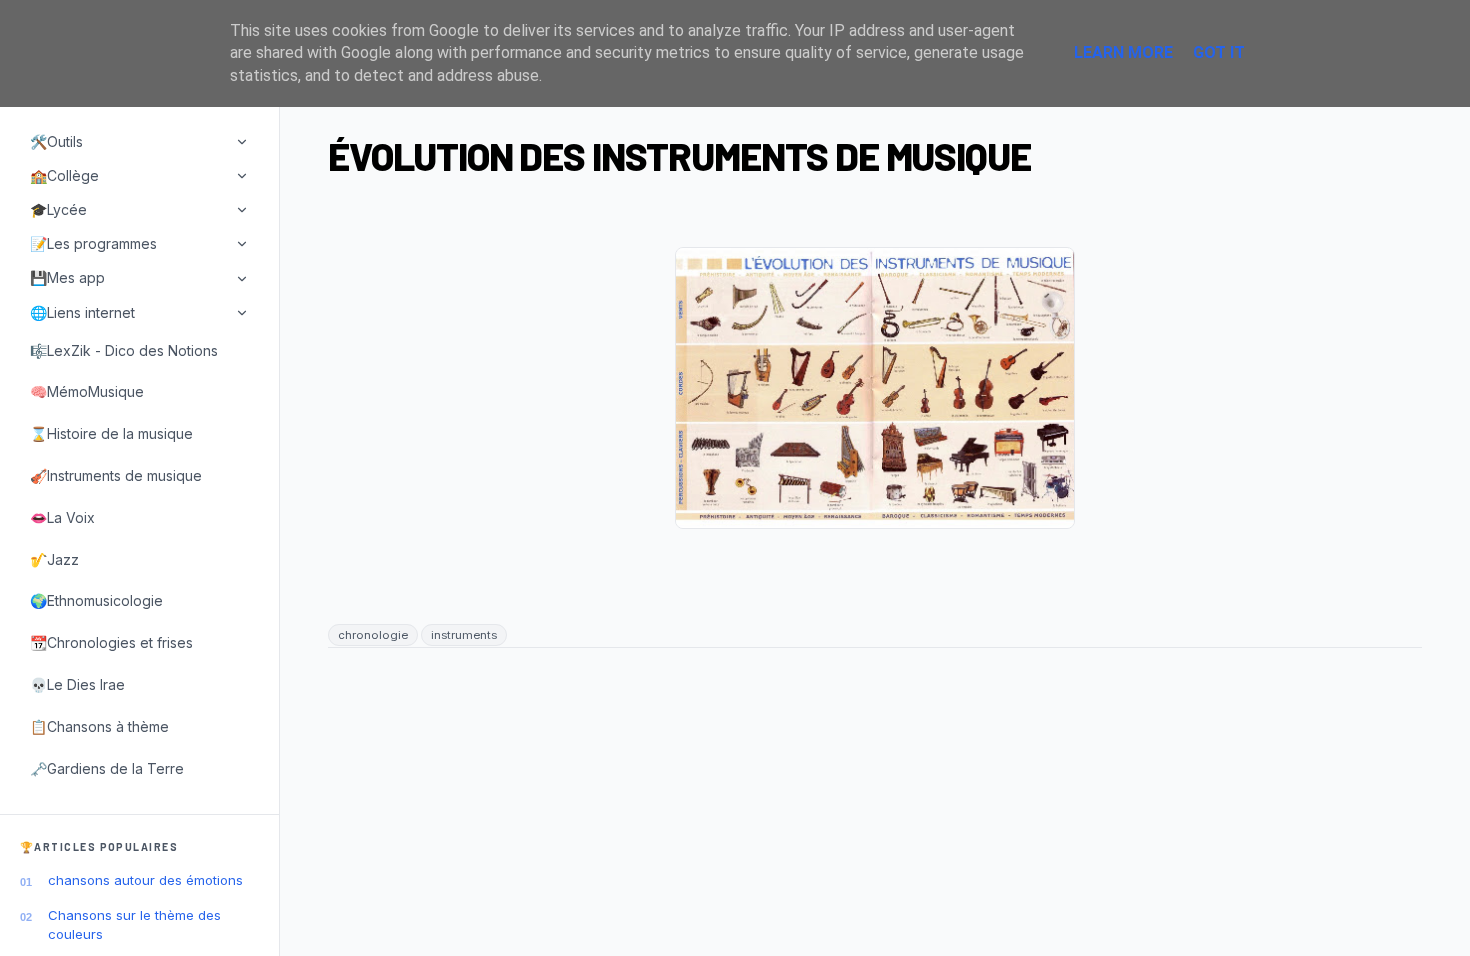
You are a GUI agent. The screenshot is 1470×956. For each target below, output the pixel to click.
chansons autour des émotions (145, 880)
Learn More (1123, 52)
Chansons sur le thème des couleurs (134, 924)
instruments (464, 635)
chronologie (373, 635)
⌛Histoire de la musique (111, 433)
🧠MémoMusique (87, 391)
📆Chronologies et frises (111, 642)
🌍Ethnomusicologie (96, 600)
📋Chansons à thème (99, 726)
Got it (1219, 52)
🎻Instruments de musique (116, 475)
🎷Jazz (54, 559)
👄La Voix (62, 517)
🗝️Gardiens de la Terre (107, 768)
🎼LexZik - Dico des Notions (124, 350)
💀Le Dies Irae (77, 684)
